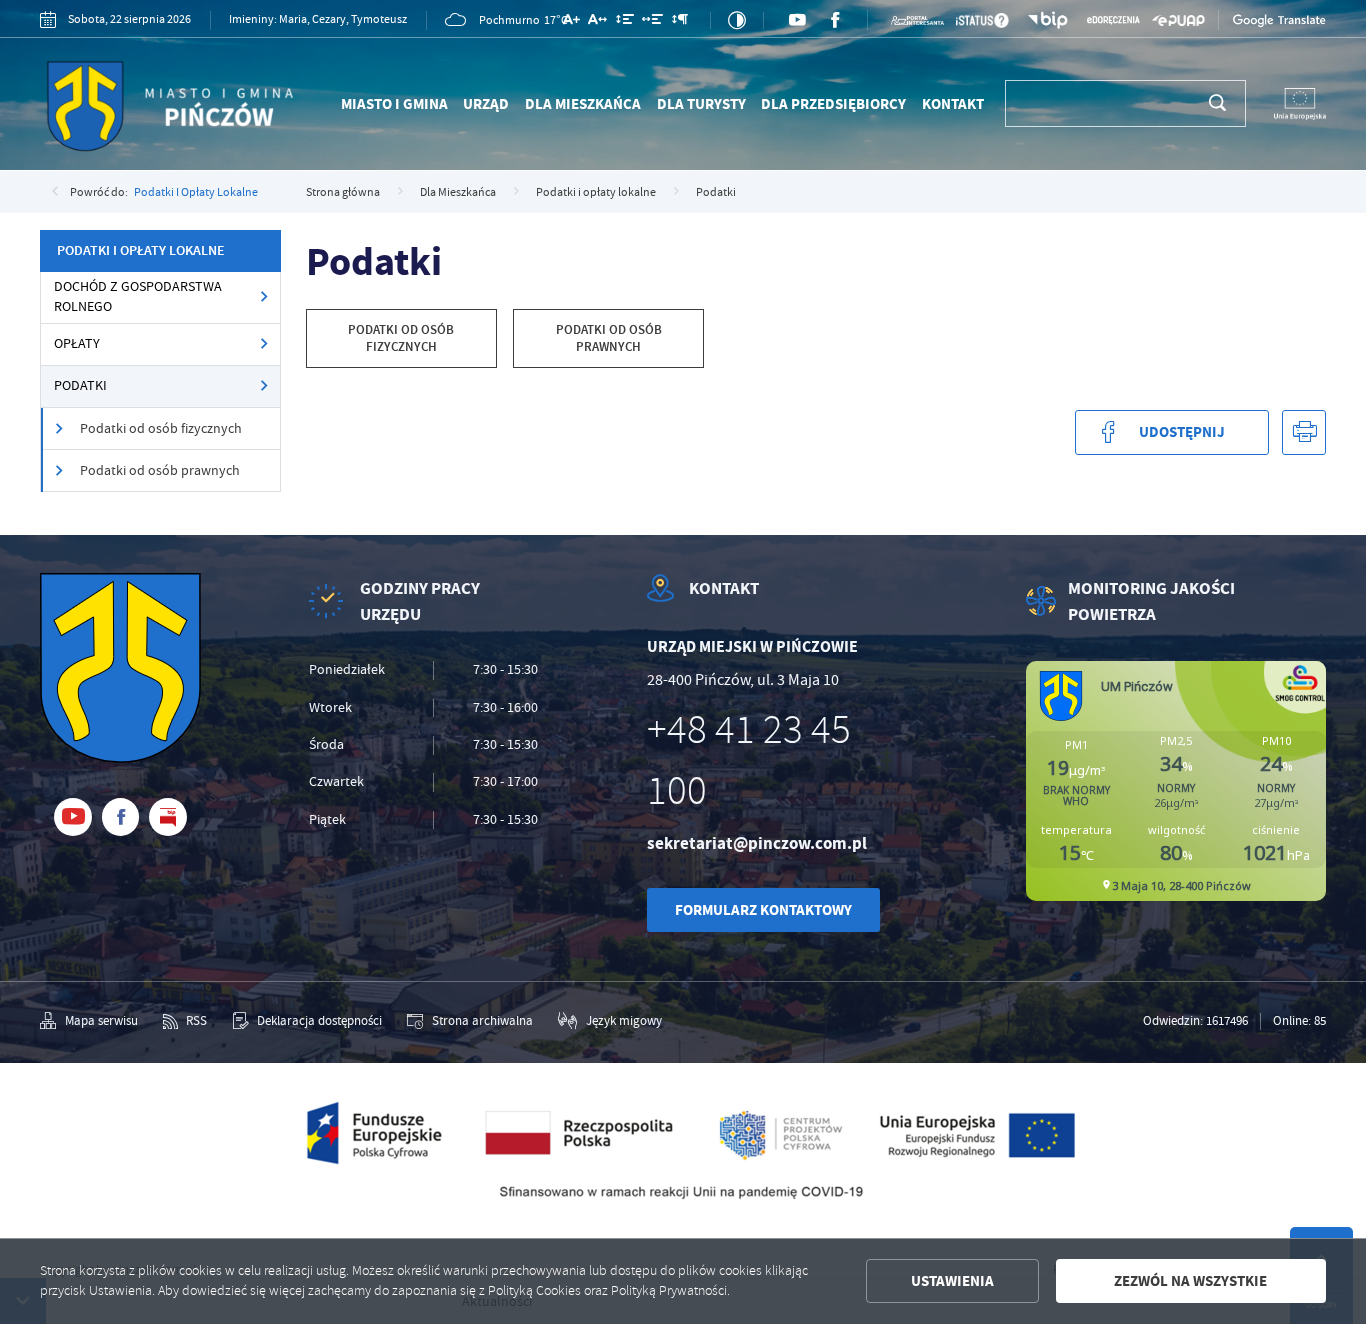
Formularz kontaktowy (763, 910)
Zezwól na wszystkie (1190, 1281)
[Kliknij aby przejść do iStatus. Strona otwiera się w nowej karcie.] (982, 20)
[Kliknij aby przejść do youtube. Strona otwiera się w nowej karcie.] (797, 20)
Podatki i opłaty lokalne (196, 192)
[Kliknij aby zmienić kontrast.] (737, 20)
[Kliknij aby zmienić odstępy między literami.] (597, 22)
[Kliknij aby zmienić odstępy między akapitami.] (679, 22)
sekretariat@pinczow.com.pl (757, 843)
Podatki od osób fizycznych (161, 428)
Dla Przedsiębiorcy (833, 103)
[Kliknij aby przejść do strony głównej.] (192, 110)
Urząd (486, 103)
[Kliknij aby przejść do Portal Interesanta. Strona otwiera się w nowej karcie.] (917, 21)
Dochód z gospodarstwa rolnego (138, 296)
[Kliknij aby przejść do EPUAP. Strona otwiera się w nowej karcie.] (1178, 20)
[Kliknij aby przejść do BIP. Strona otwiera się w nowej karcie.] (1048, 20)
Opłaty (77, 343)
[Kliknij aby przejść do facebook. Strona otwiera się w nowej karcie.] (835, 20)
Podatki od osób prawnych (160, 470)
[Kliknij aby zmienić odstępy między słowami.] (652, 22)
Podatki (80, 385)
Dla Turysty (701, 103)
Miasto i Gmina (394, 103)
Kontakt (953, 103)
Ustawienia (952, 1281)
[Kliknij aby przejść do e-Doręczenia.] (1113, 21)
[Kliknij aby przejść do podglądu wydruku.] (1304, 432)
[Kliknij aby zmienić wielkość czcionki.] (571, 22)
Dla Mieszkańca (583, 103)
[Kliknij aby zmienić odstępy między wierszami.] (625, 22)
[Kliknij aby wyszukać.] (1217, 103)
